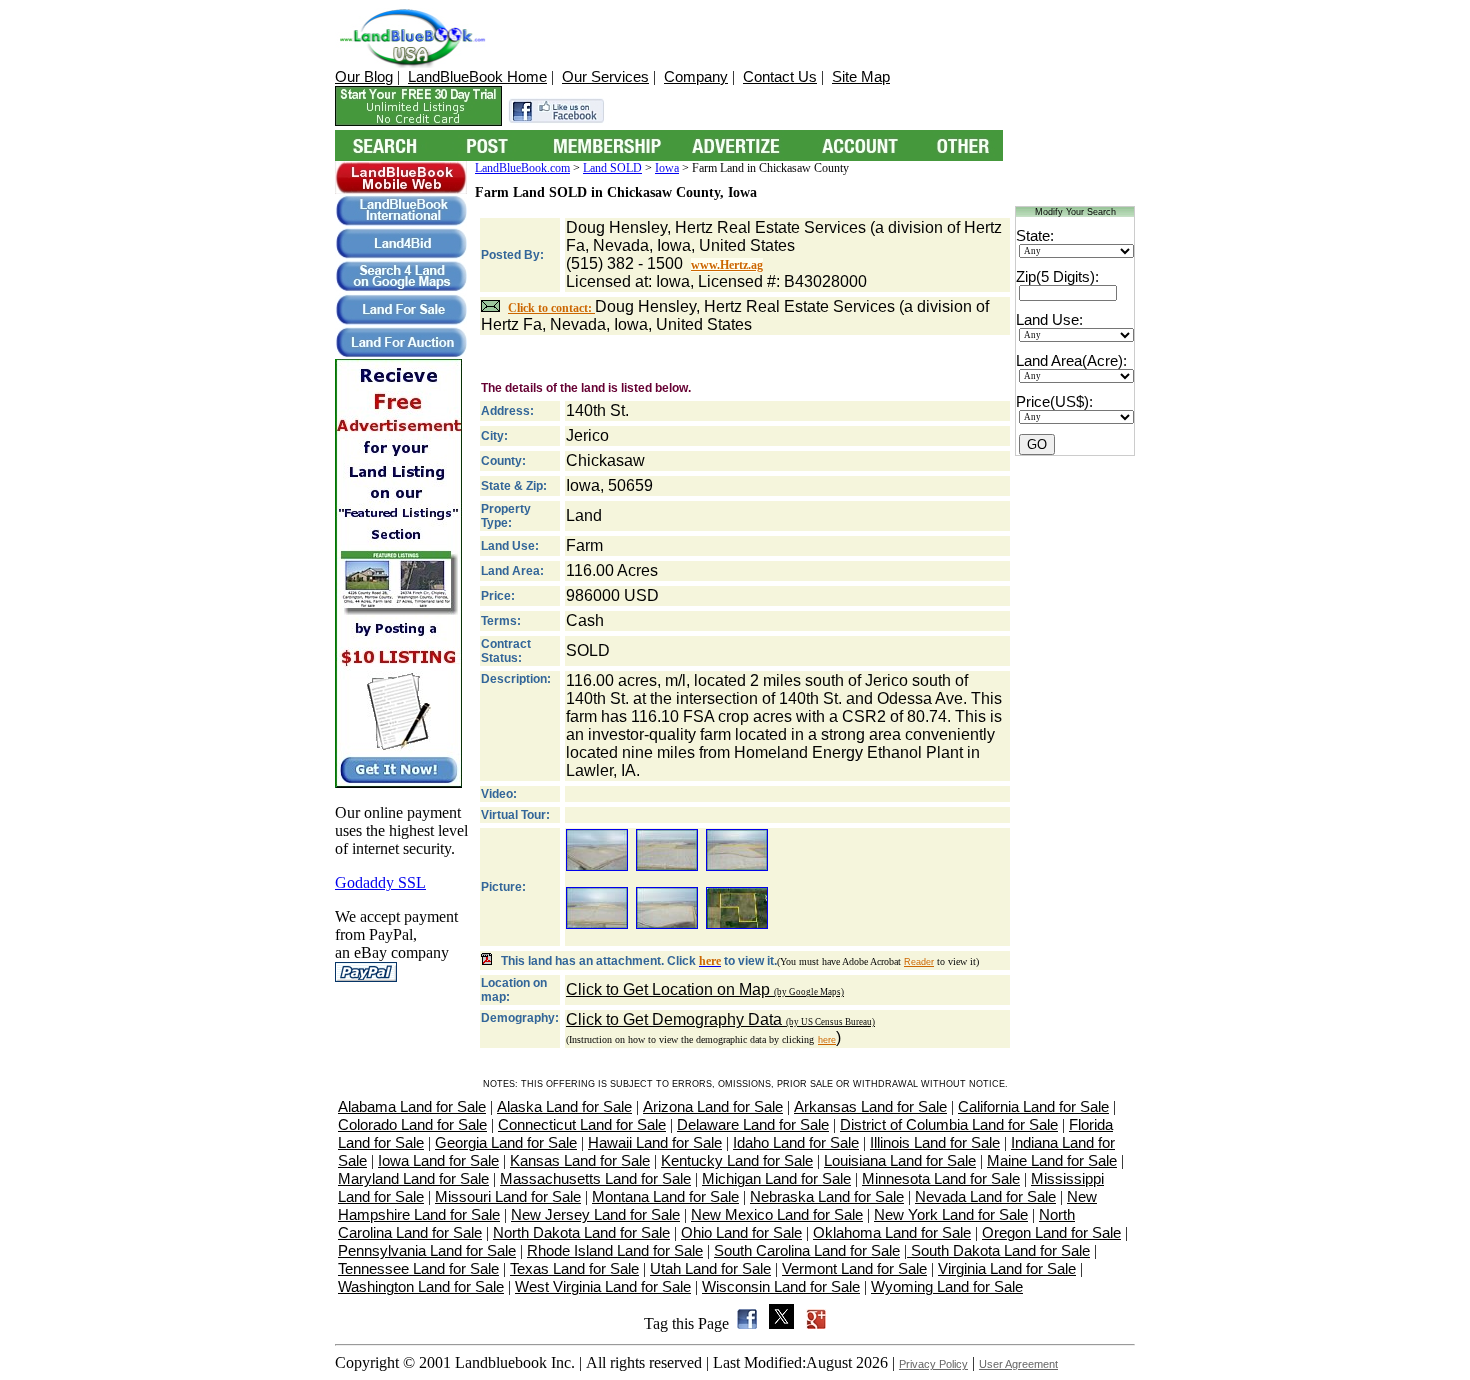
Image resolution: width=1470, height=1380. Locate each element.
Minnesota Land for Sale (941, 1178)
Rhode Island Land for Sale (615, 1250)
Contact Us (780, 76)
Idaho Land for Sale (796, 1142)
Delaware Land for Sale (753, 1124)
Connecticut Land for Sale (582, 1124)
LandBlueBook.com (522, 168)
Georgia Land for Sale (506, 1142)
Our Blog (364, 76)
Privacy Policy (933, 1364)
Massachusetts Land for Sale (595, 1178)
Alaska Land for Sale (564, 1106)
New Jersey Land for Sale (595, 1214)
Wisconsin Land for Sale (781, 1286)
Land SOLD (612, 168)
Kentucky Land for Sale (737, 1160)
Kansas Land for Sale (580, 1160)
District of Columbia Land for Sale (949, 1124)
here (827, 1040)
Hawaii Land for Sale (655, 1142)
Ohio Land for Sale (741, 1232)
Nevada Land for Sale (985, 1196)
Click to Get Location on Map (705, 989)
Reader (919, 962)
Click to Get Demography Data (720, 1019)
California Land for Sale (1033, 1106)
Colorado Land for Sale (412, 1124)
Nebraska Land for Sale (827, 1196)
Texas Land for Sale (574, 1268)
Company (696, 76)
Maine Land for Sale (1052, 1160)
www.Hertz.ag (727, 265)
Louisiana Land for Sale (900, 1160)
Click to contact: (551, 308)
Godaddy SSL (380, 882)
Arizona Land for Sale (713, 1106)
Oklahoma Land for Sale (892, 1232)
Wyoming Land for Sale (947, 1286)
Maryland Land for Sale (413, 1178)
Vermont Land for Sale (854, 1268)
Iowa (667, 168)
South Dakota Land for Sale (998, 1250)
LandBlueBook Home (477, 76)
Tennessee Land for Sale (418, 1268)
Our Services (605, 76)
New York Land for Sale (951, 1214)
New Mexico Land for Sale (777, 1214)
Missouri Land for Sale (508, 1196)
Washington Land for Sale (421, 1286)
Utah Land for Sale (710, 1268)
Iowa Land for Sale (438, 1160)
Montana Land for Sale (665, 1196)
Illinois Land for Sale (935, 1142)
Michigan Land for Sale (776, 1178)
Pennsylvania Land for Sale (427, 1250)
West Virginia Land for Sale (603, 1286)
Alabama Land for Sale (412, 1106)
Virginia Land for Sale (1007, 1268)
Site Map (861, 76)
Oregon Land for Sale (1051, 1232)
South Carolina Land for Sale (807, 1250)
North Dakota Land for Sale (581, 1232)
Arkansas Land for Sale (870, 1106)
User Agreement (1018, 1364)
